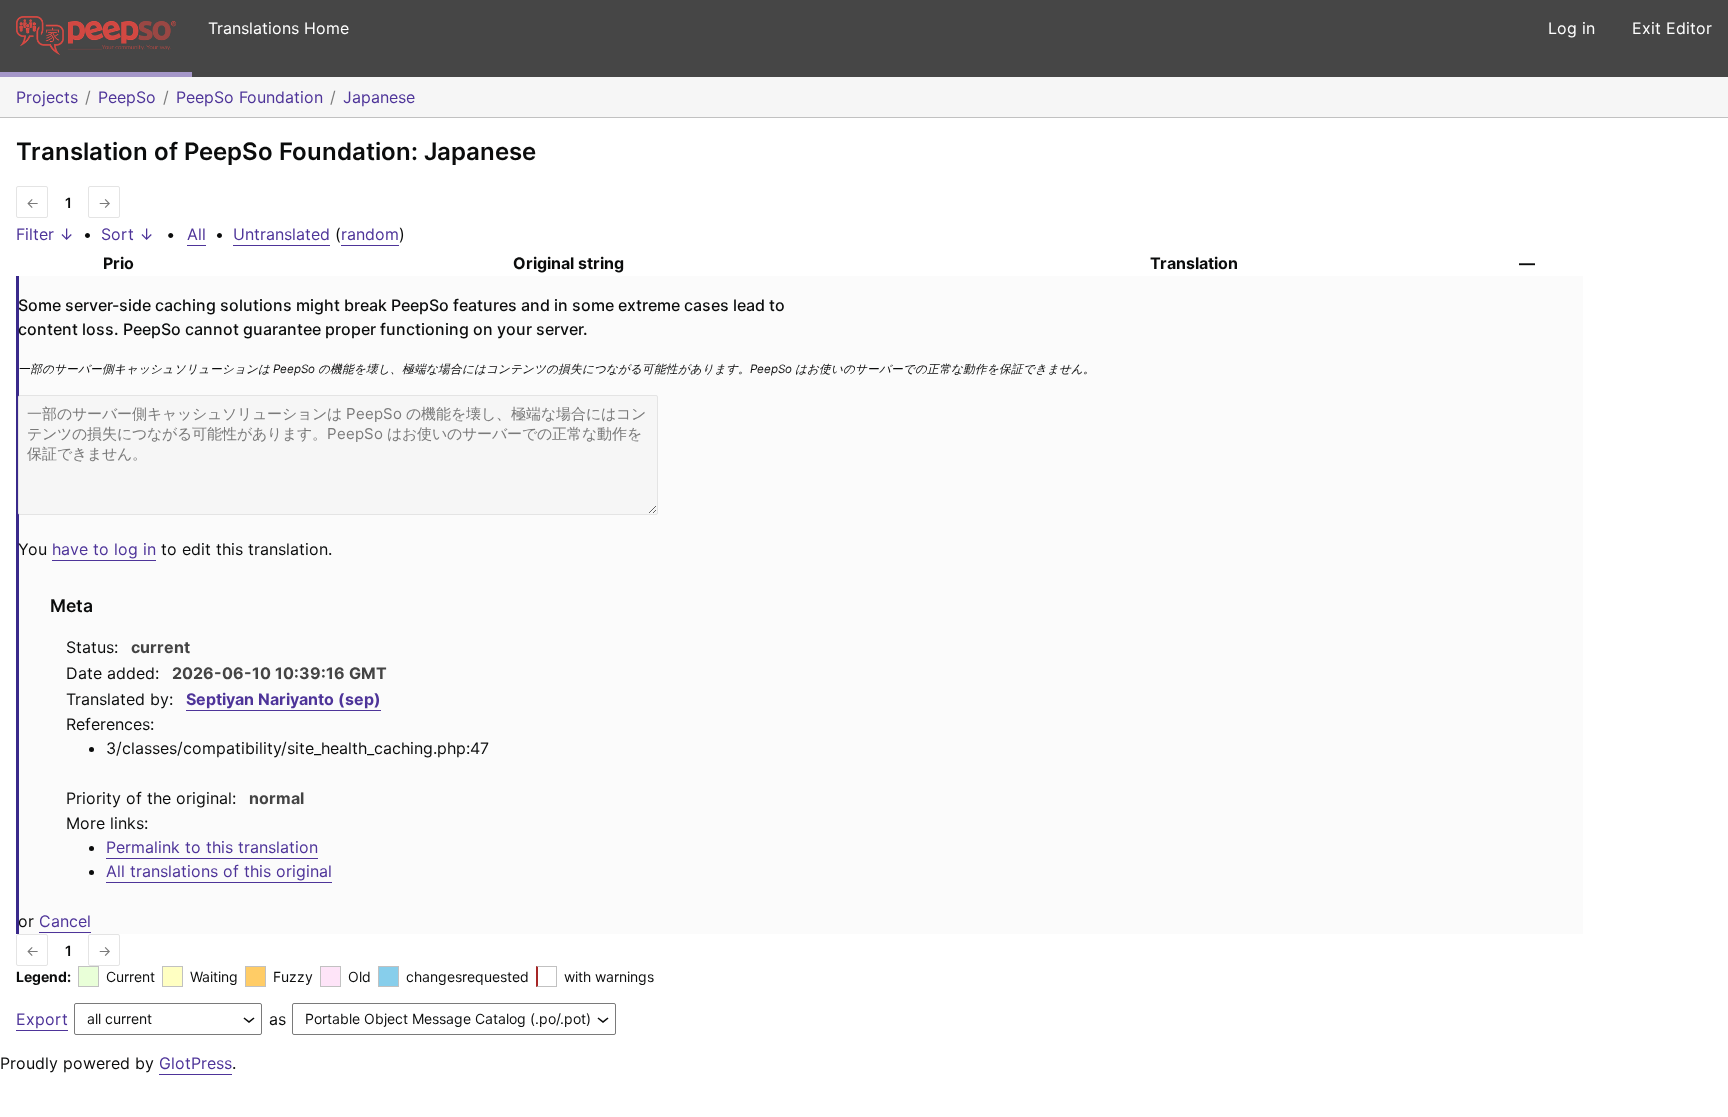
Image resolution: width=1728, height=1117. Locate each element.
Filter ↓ (45, 234)
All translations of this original (219, 871)
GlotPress (195, 1063)
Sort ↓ (127, 234)
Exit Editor (1672, 28)
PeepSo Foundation (249, 97)
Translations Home (278, 28)
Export (42, 1019)
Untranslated (281, 234)
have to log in (104, 549)
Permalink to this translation (212, 847)
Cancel (65, 921)
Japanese (379, 97)
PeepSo (127, 97)
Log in (1571, 28)
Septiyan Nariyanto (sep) (283, 699)
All (196, 234)
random (370, 234)
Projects (47, 97)
